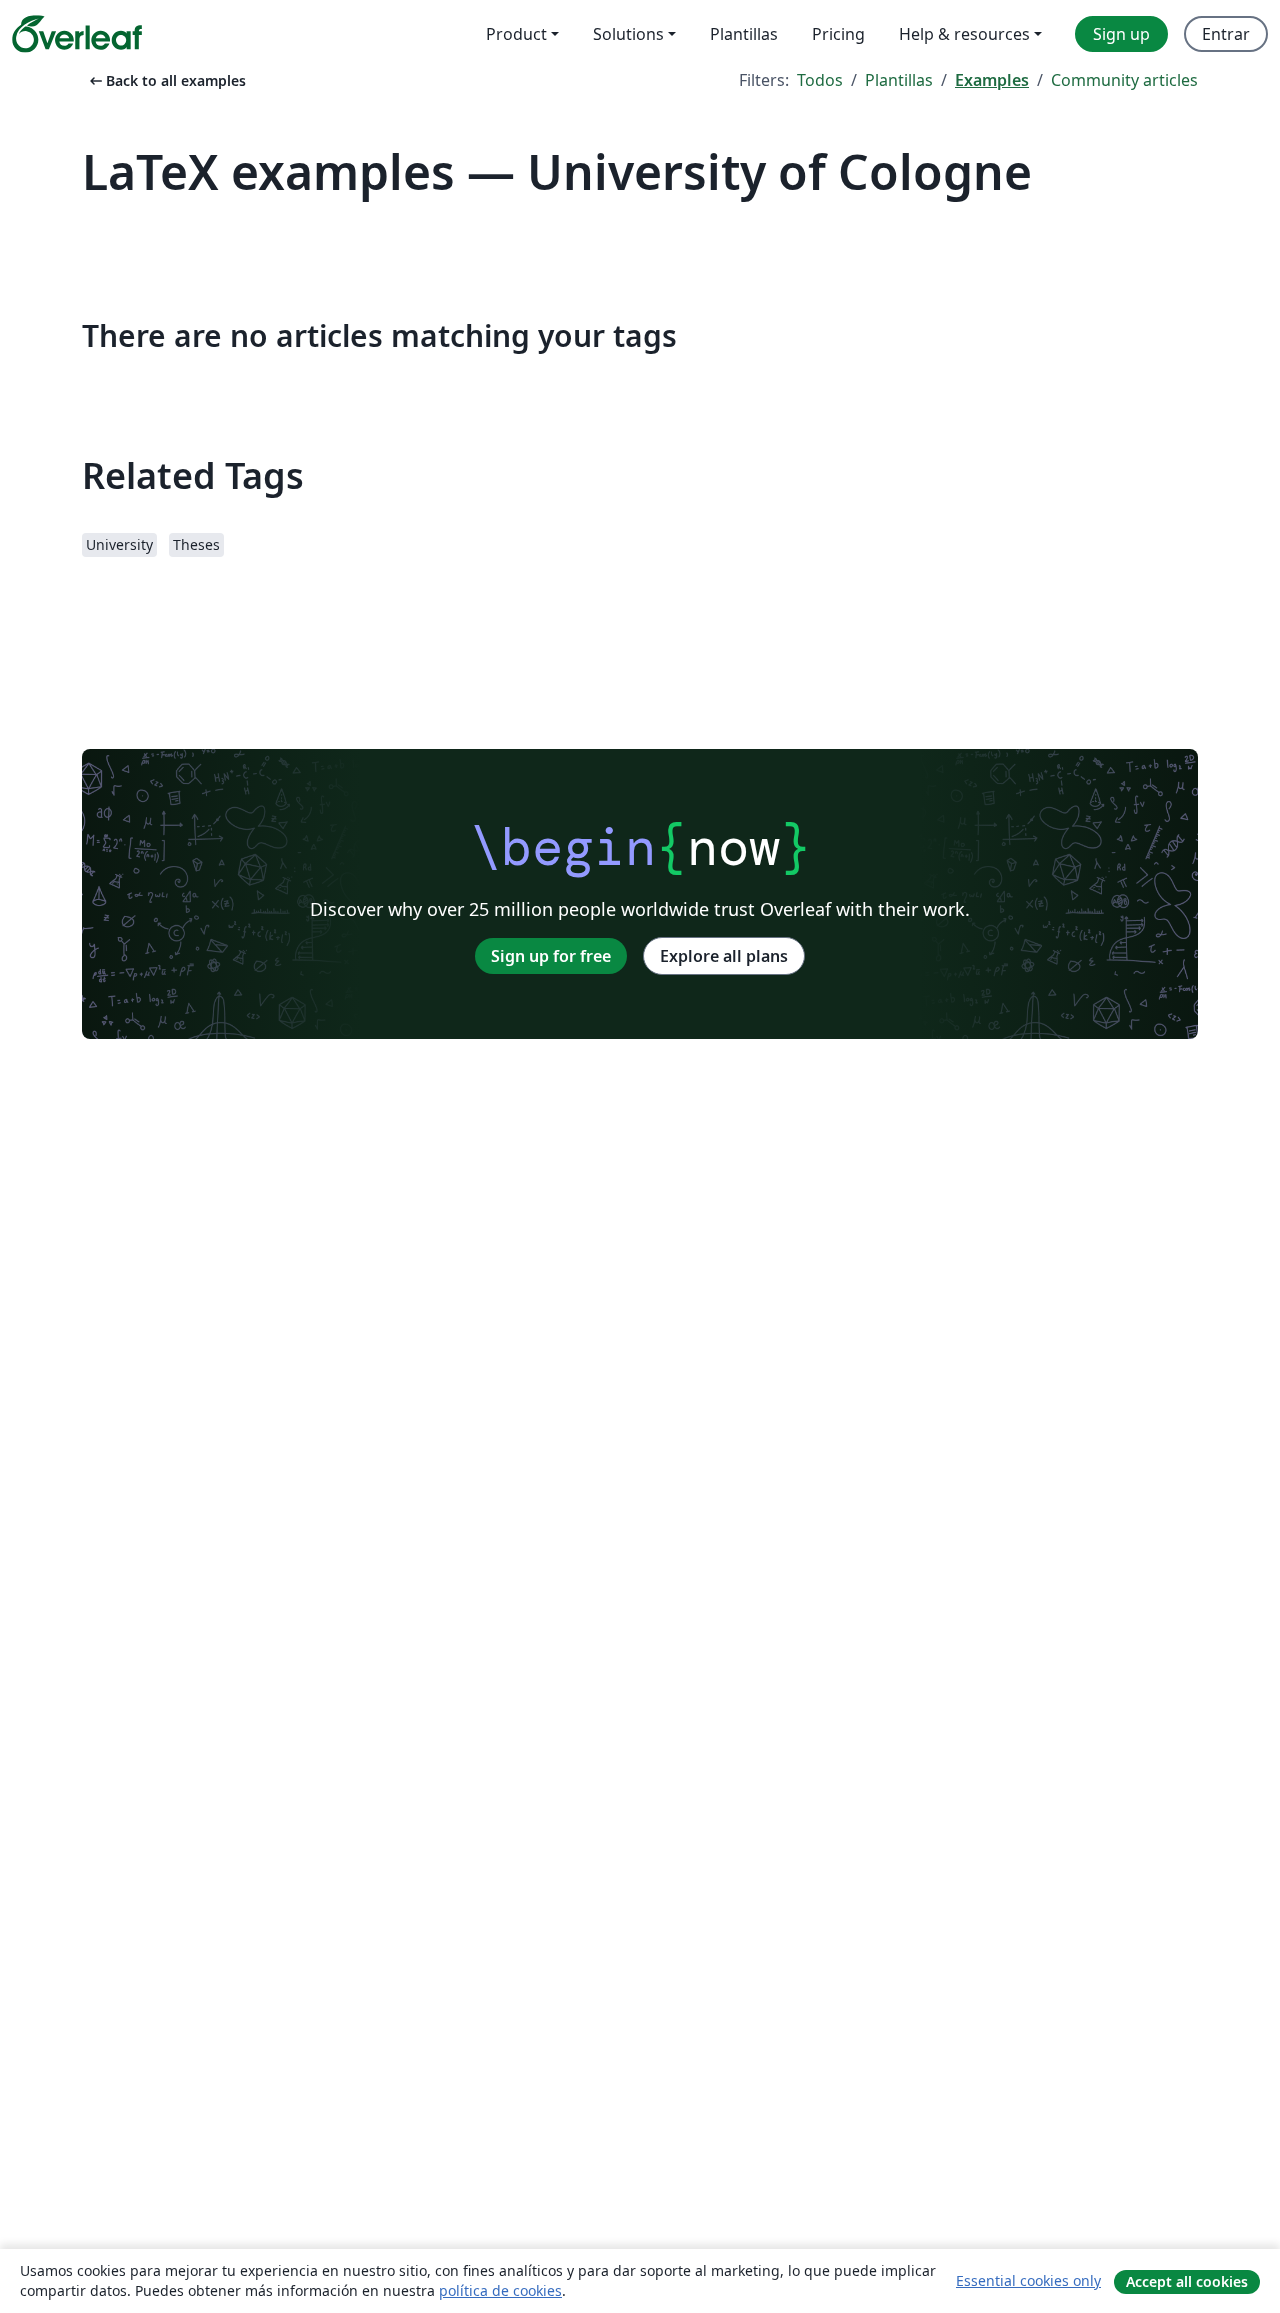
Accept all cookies (1187, 2281)
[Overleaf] (77, 34)
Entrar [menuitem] (1226, 34)
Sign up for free (551, 956)
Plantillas (899, 80)
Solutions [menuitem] (628, 34)
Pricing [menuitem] (838, 34)
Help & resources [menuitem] (964, 34)
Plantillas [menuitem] (744, 34)
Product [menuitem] (516, 34)
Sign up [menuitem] (1121, 34)
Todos (820, 80)
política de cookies (500, 2290)
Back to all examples (166, 80)
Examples (992, 80)
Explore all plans (724, 956)
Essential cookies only (1028, 2280)
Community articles (1124, 80)
